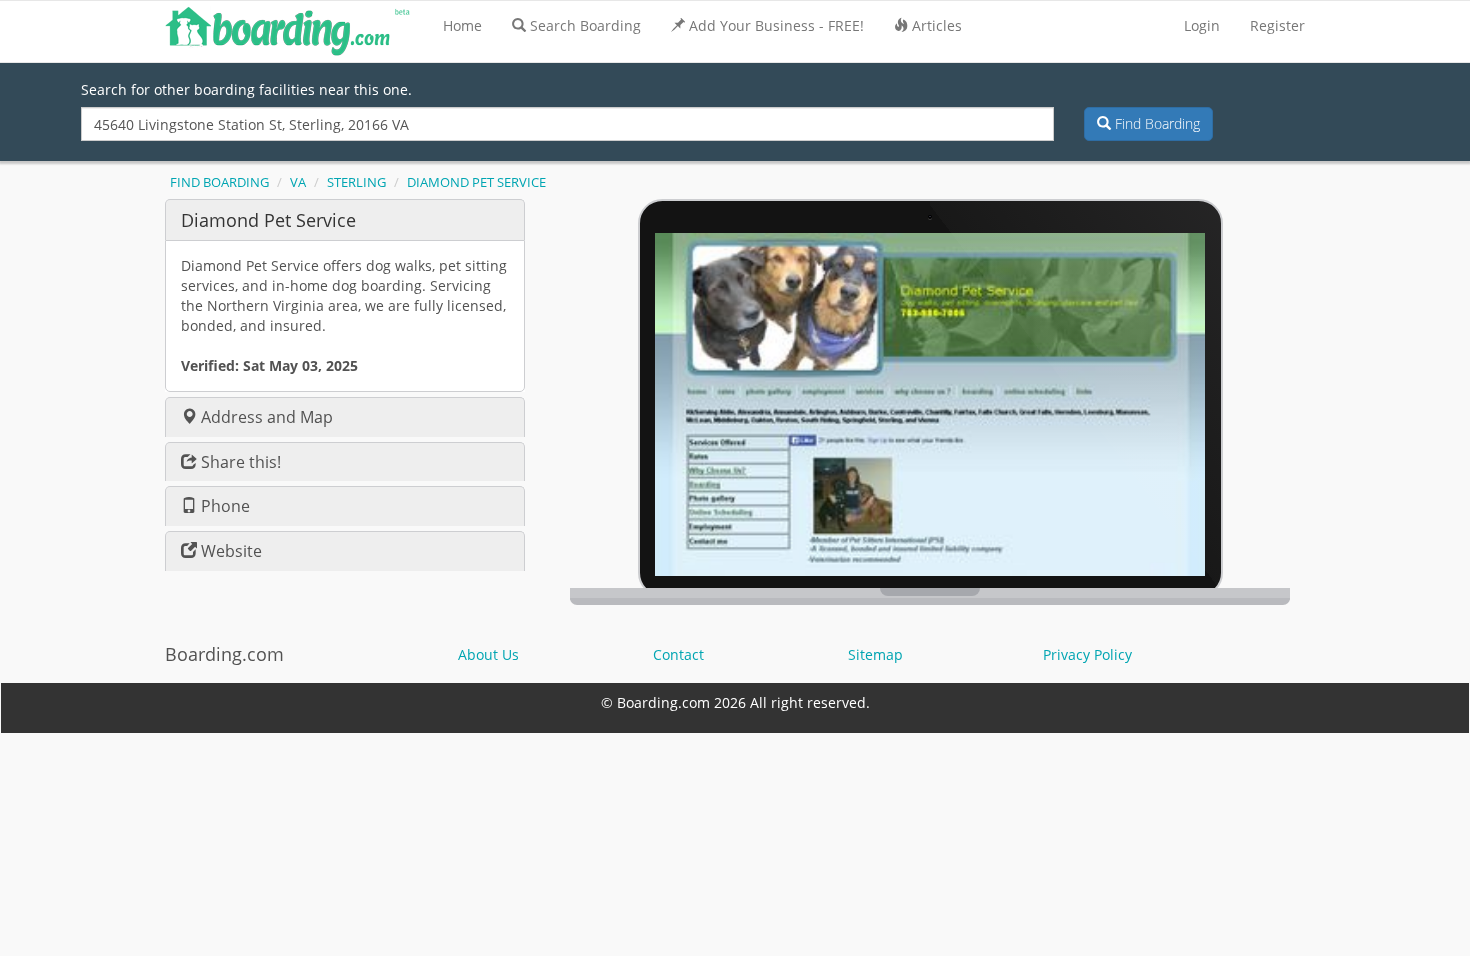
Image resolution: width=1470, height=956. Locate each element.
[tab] (345, 219)
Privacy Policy (1087, 654)
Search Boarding (585, 25)
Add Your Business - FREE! (776, 25)
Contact (678, 654)
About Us (488, 654)
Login (1202, 25)
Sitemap (875, 654)
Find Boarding (1155, 123)
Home (462, 25)
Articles (937, 25)
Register (1277, 25)
